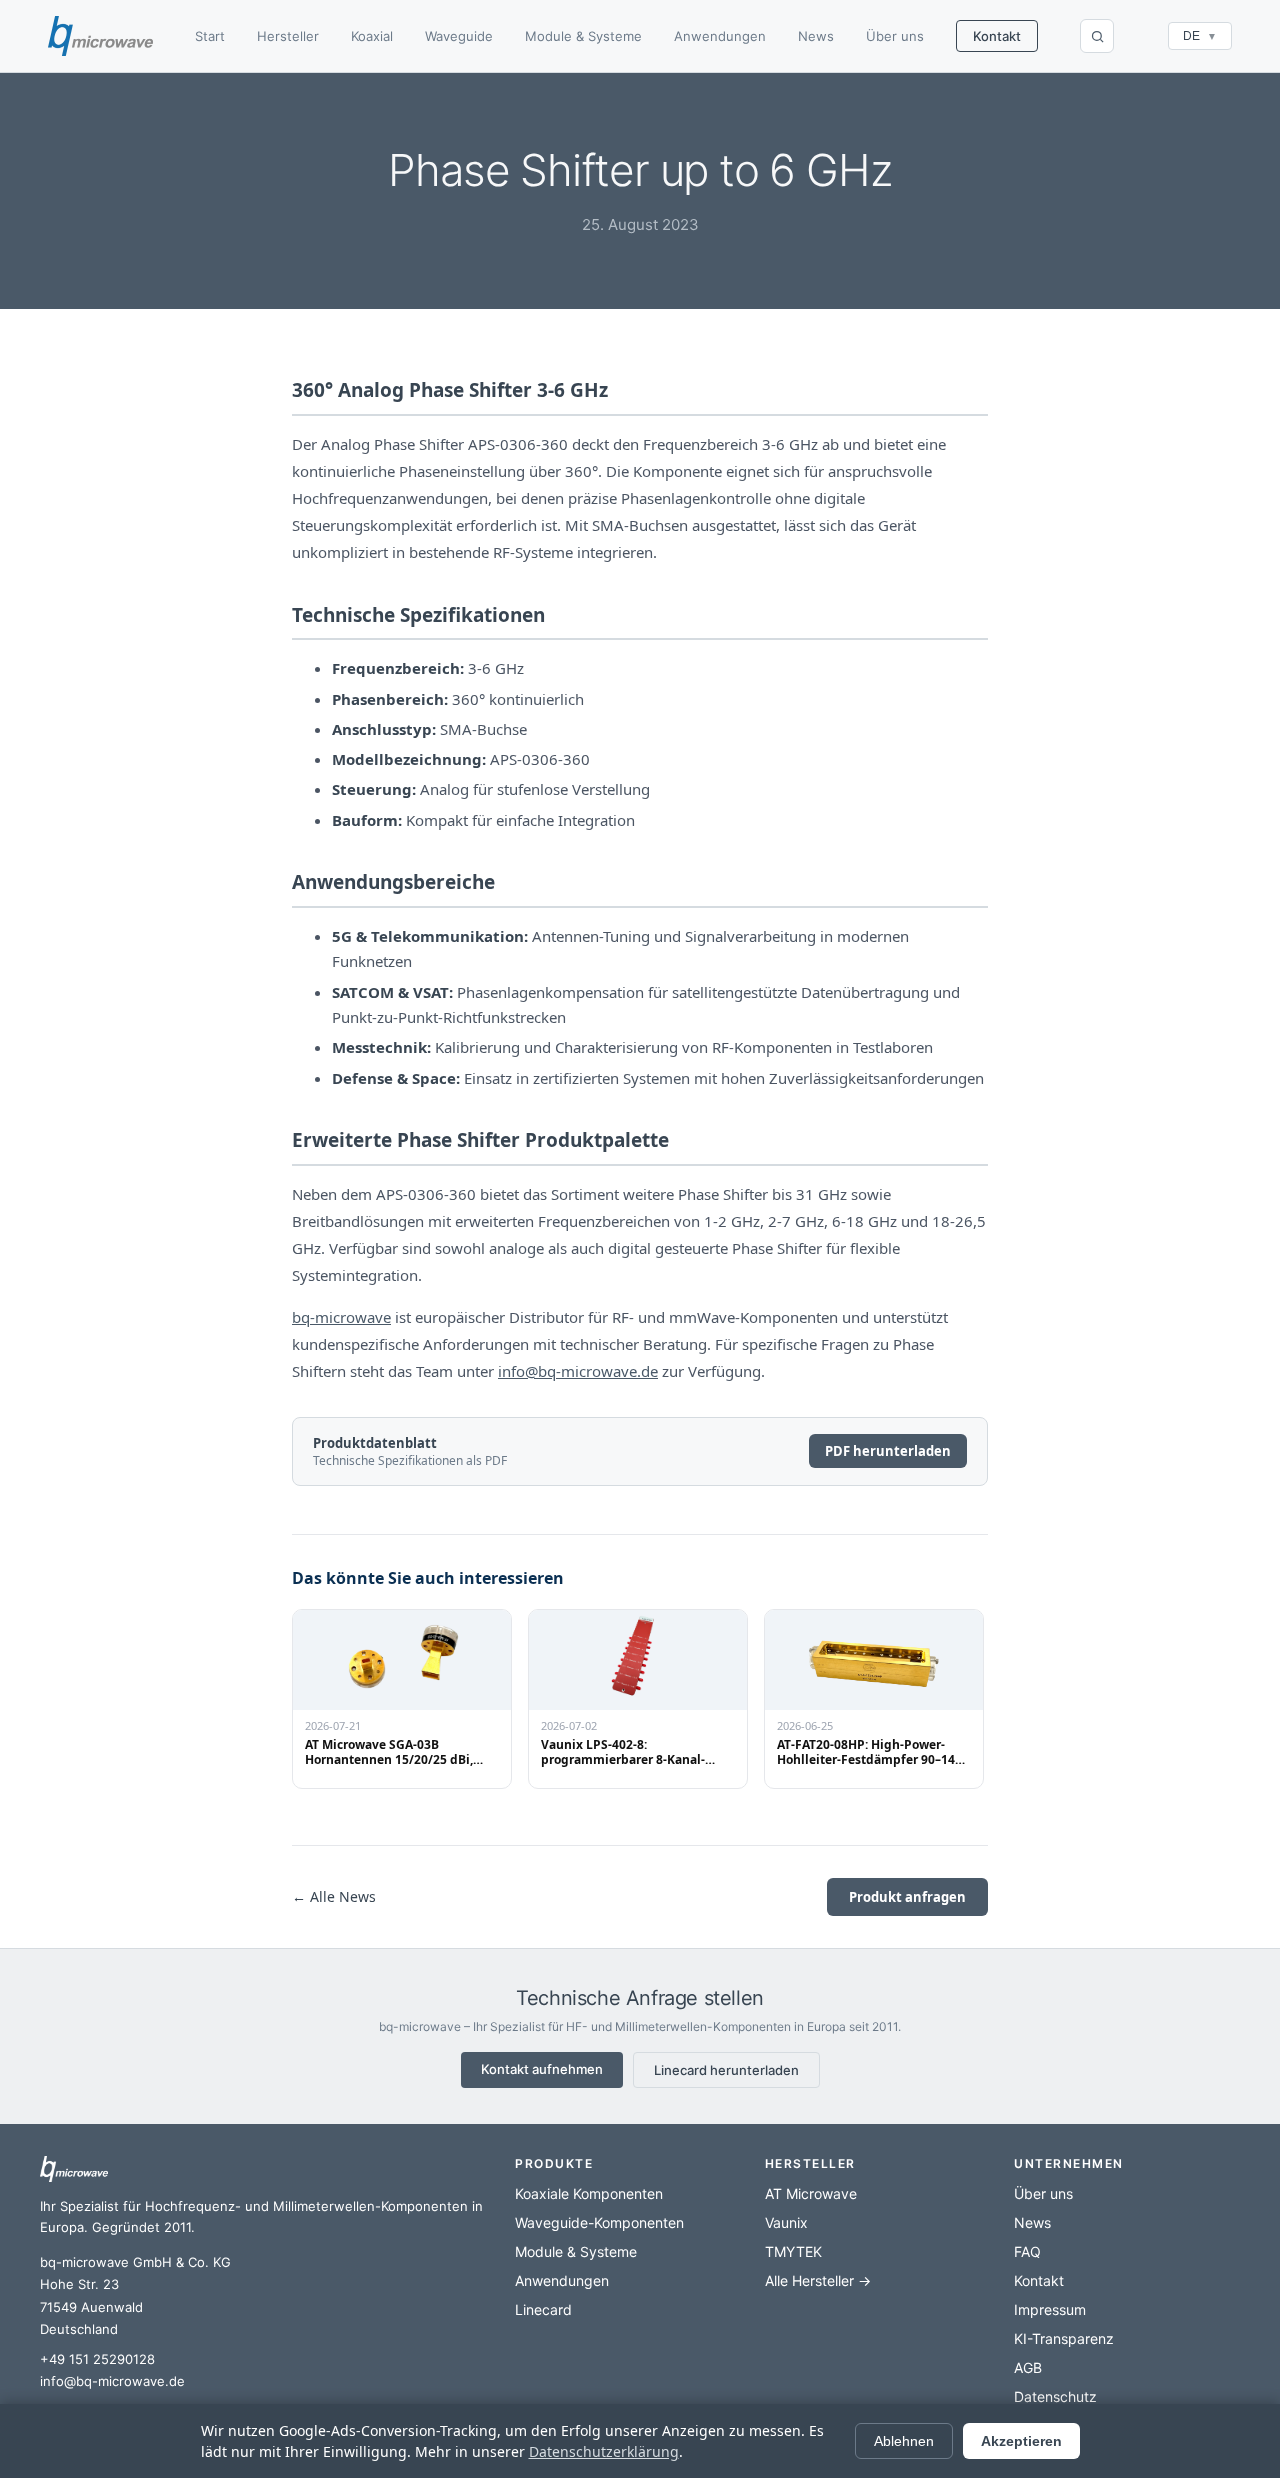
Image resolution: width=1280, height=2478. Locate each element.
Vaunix (786, 2222)
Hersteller (288, 36)
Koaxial (372, 36)
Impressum (1050, 2309)
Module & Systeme (583, 36)
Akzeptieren (1021, 2441)
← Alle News (334, 1896)
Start (210, 36)
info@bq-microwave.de (578, 1371)
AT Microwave (811, 2193)
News (816, 36)
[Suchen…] (1097, 36)
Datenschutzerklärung (604, 2451)
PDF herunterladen (888, 1451)
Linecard (543, 2309)
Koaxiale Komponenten (589, 2193)
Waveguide (459, 36)
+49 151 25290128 (97, 2359)
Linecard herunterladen (726, 2070)
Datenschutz (1055, 2396)
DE (1200, 36)
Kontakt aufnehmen (542, 2069)
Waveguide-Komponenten (599, 2222)
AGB (1028, 2367)
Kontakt (997, 36)
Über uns (895, 36)
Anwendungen (720, 36)
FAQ (1027, 2251)
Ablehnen (904, 2441)
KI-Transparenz (1064, 2338)
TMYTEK (793, 2251)
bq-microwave (341, 1317)
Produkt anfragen (907, 1897)
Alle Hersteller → (818, 2280)
